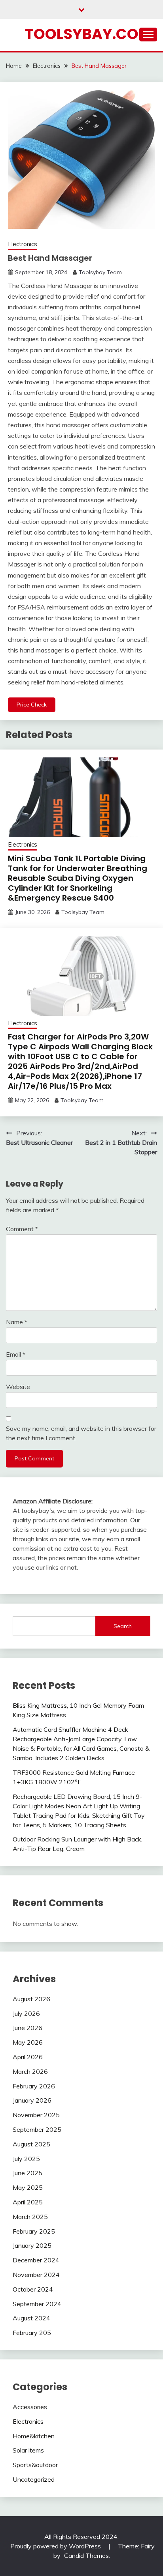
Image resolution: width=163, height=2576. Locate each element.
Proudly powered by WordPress (56, 2546)
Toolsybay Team (100, 272)
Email (16, 1354)
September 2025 (37, 2129)
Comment (22, 1229)
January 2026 (32, 2100)
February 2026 (34, 2086)
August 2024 (31, 2318)
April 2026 (28, 2057)
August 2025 (31, 2144)
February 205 (32, 2333)
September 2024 (37, 2304)
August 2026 (31, 1999)
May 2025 (28, 2187)
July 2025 (26, 2159)
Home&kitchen (34, 2436)
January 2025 (32, 2245)
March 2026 (30, 2071)
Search (123, 1626)
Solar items (28, 2450)
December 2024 (36, 2260)
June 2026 (27, 2028)
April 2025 (28, 2202)
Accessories (30, 2407)
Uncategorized (34, 2479)
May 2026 (28, 2042)
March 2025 (30, 2217)
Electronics (23, 244)
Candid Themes (86, 2555)
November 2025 (36, 2115)
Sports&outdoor (35, 2465)
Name (17, 1322)
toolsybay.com (88, 34)
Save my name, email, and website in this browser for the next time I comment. (81, 1433)
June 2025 (27, 2173)
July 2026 (26, 2013)
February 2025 (34, 2231)
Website (18, 1387)
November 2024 (36, 2275)
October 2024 (33, 2289)
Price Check (32, 705)
